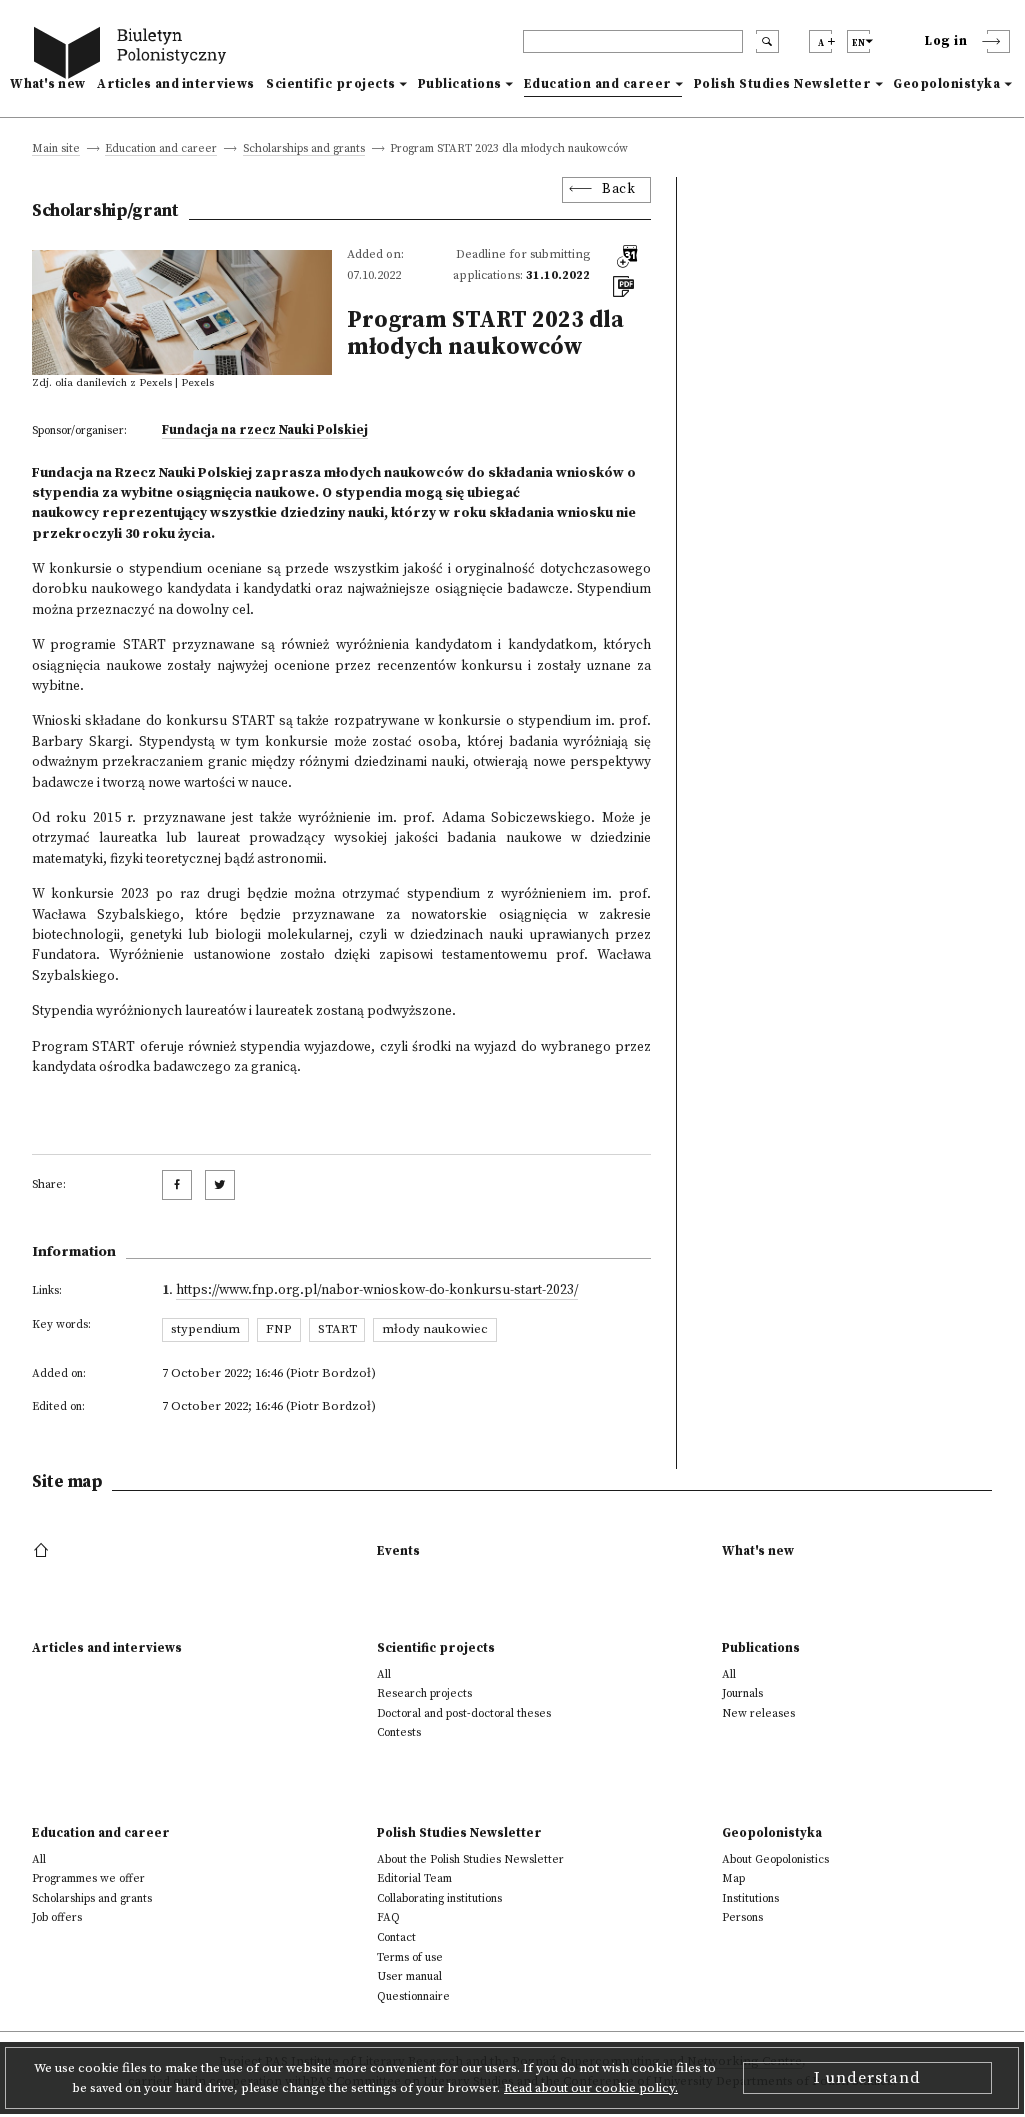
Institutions (750, 1898)
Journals (742, 1693)
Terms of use (410, 1957)
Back (618, 189)
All (384, 1674)
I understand (867, 2078)
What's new (47, 84)
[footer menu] (43, 1551)
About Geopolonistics (775, 1859)
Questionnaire (413, 1996)
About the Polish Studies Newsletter (470, 1859)
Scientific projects (331, 84)
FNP (279, 1329)
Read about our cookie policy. (591, 2088)
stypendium (205, 1329)
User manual (409, 1976)
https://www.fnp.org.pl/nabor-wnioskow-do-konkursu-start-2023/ (377, 1290)
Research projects (424, 1693)
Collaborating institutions (439, 1898)
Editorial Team (414, 1878)
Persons (742, 1917)
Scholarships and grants (304, 149)
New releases (758, 1713)
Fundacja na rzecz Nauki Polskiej (265, 430)
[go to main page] (134, 55)
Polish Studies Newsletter (783, 84)
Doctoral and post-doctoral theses (464, 1713)
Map (733, 1878)
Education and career (598, 84)
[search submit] (767, 41)
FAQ (388, 1917)
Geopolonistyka (946, 84)
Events (398, 1551)
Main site (56, 149)
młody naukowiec (435, 1329)
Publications (460, 84)
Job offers (57, 1917)
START (337, 1329)
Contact (396, 1937)
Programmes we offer (88, 1878)
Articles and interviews (175, 84)
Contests (399, 1732)
